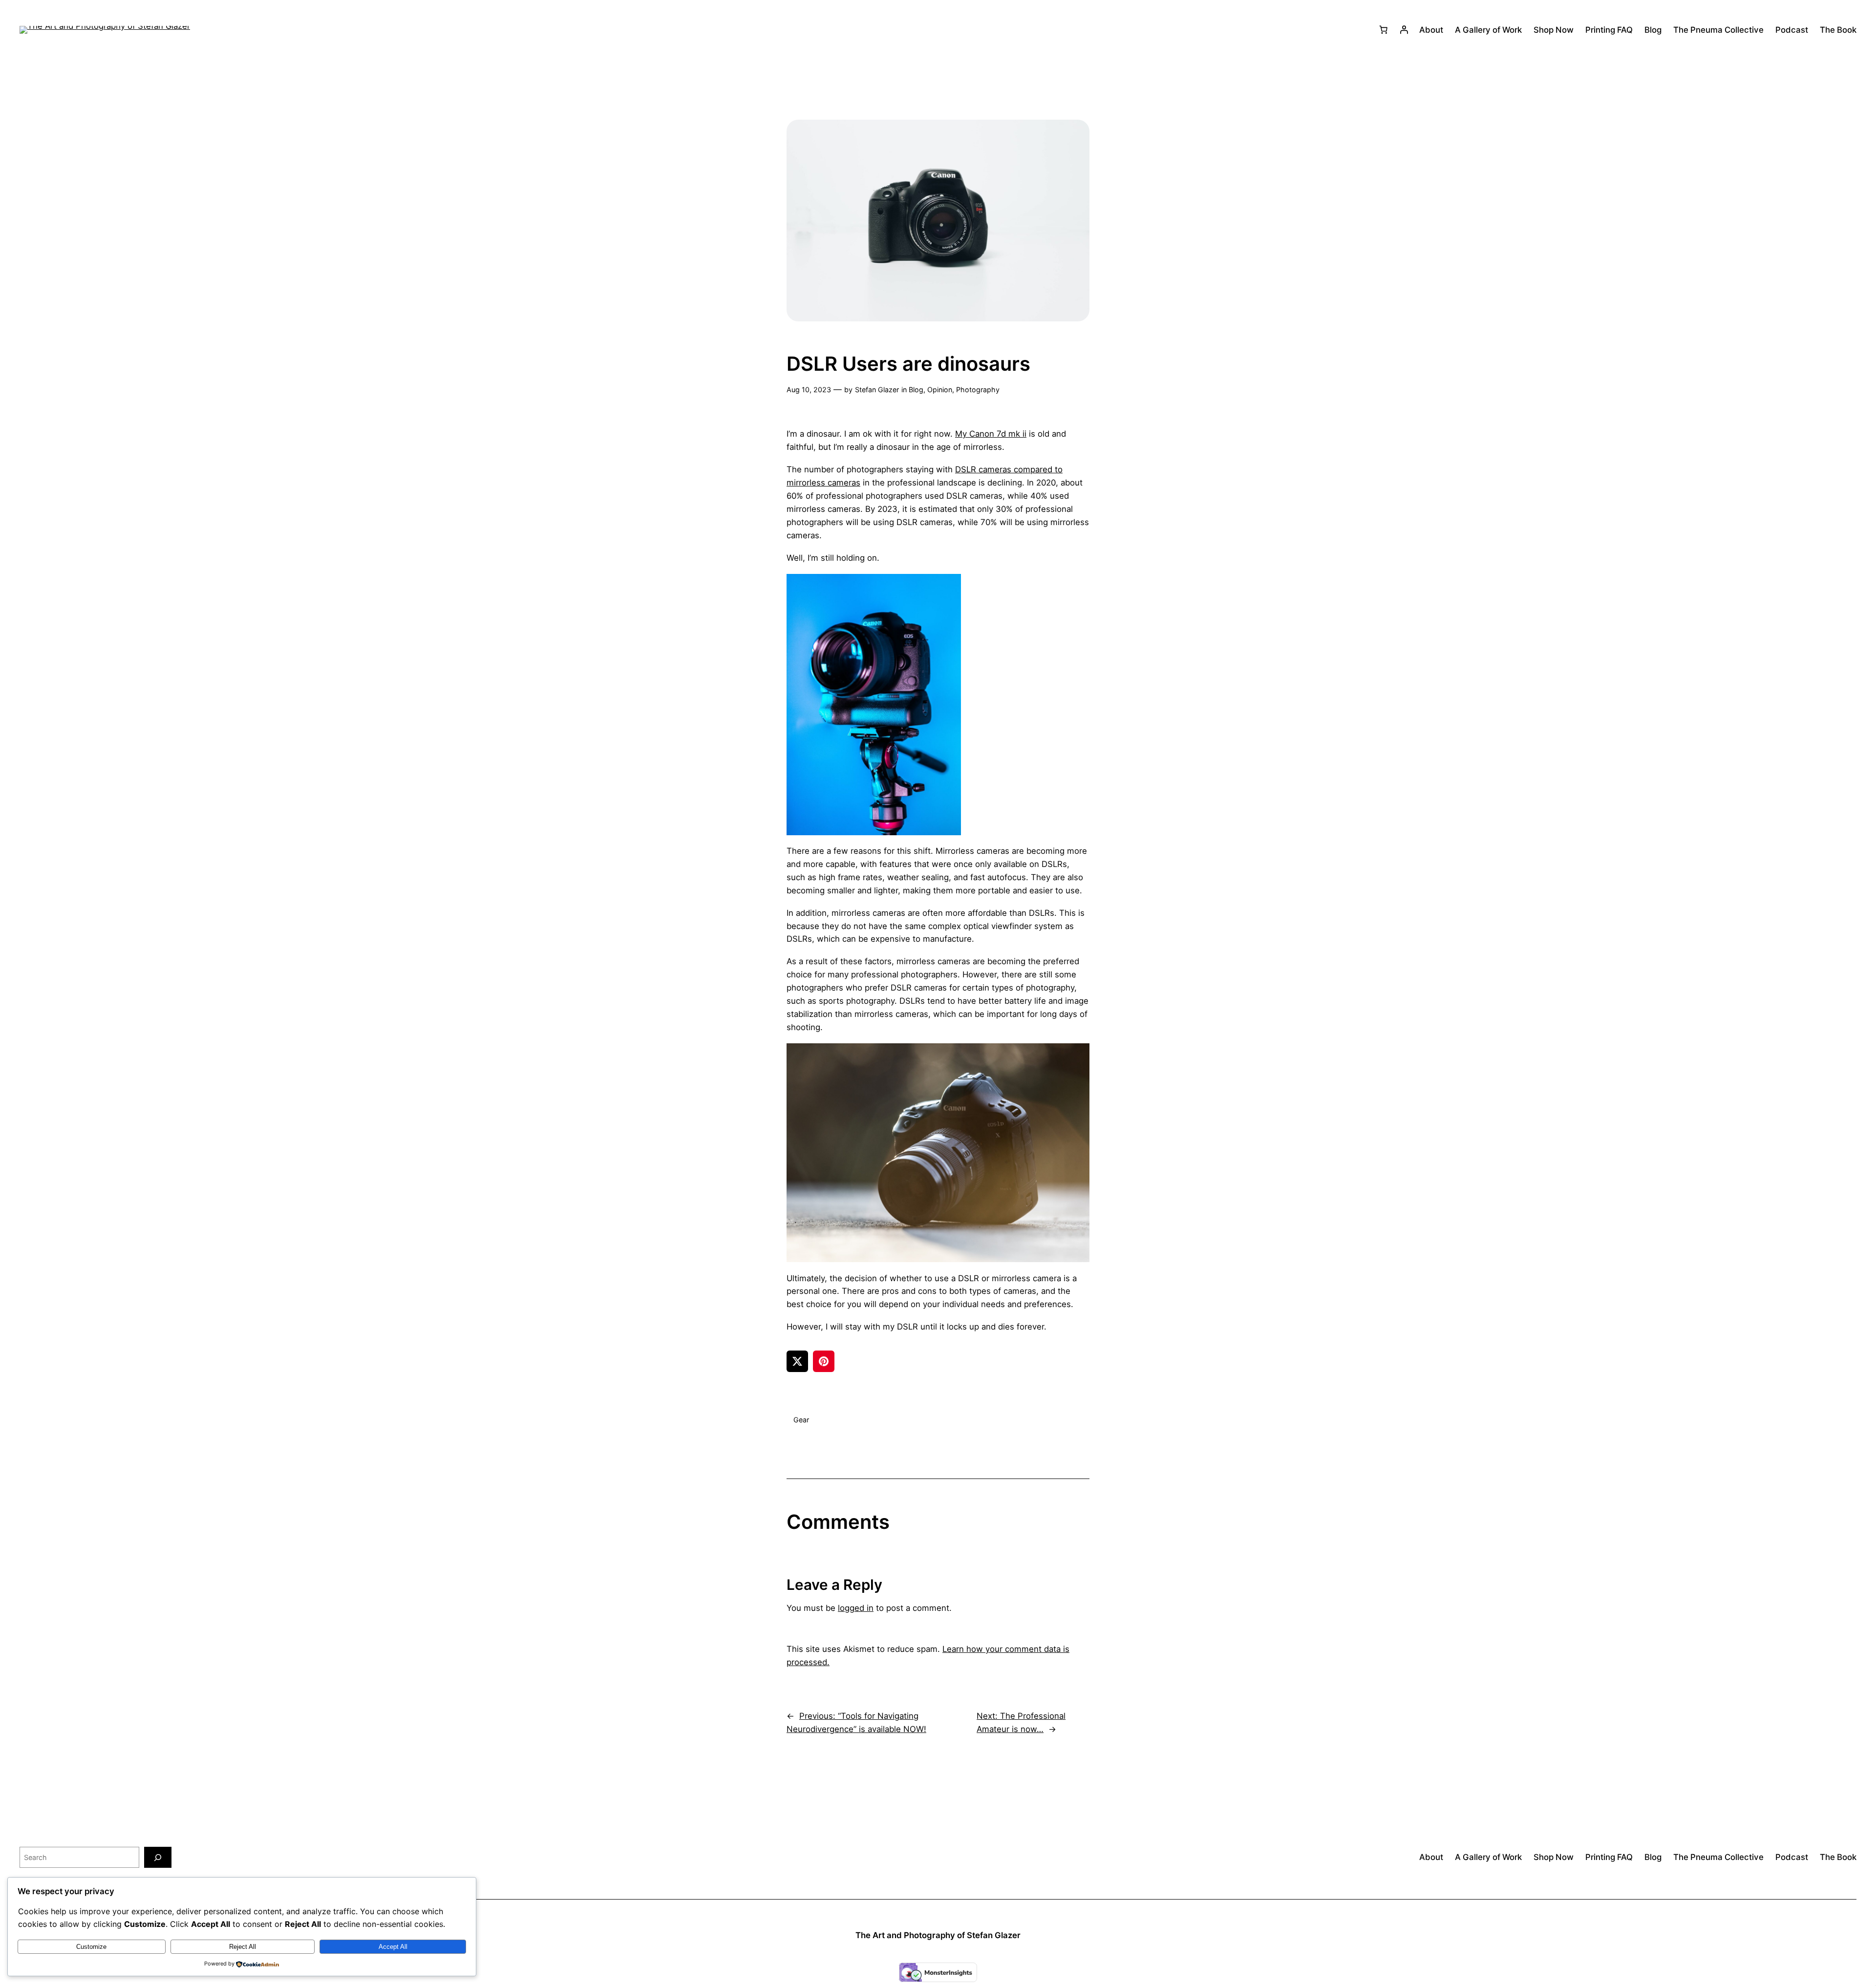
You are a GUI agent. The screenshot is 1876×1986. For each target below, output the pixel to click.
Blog (916, 390)
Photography (978, 390)
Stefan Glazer (877, 390)
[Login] (1404, 30)
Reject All (243, 1947)
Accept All (393, 1947)
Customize (91, 1947)
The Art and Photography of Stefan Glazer (938, 1935)
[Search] (158, 1857)
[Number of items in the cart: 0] (1384, 30)
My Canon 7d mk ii (991, 434)
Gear (801, 1420)
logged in (856, 1608)
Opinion (940, 390)
